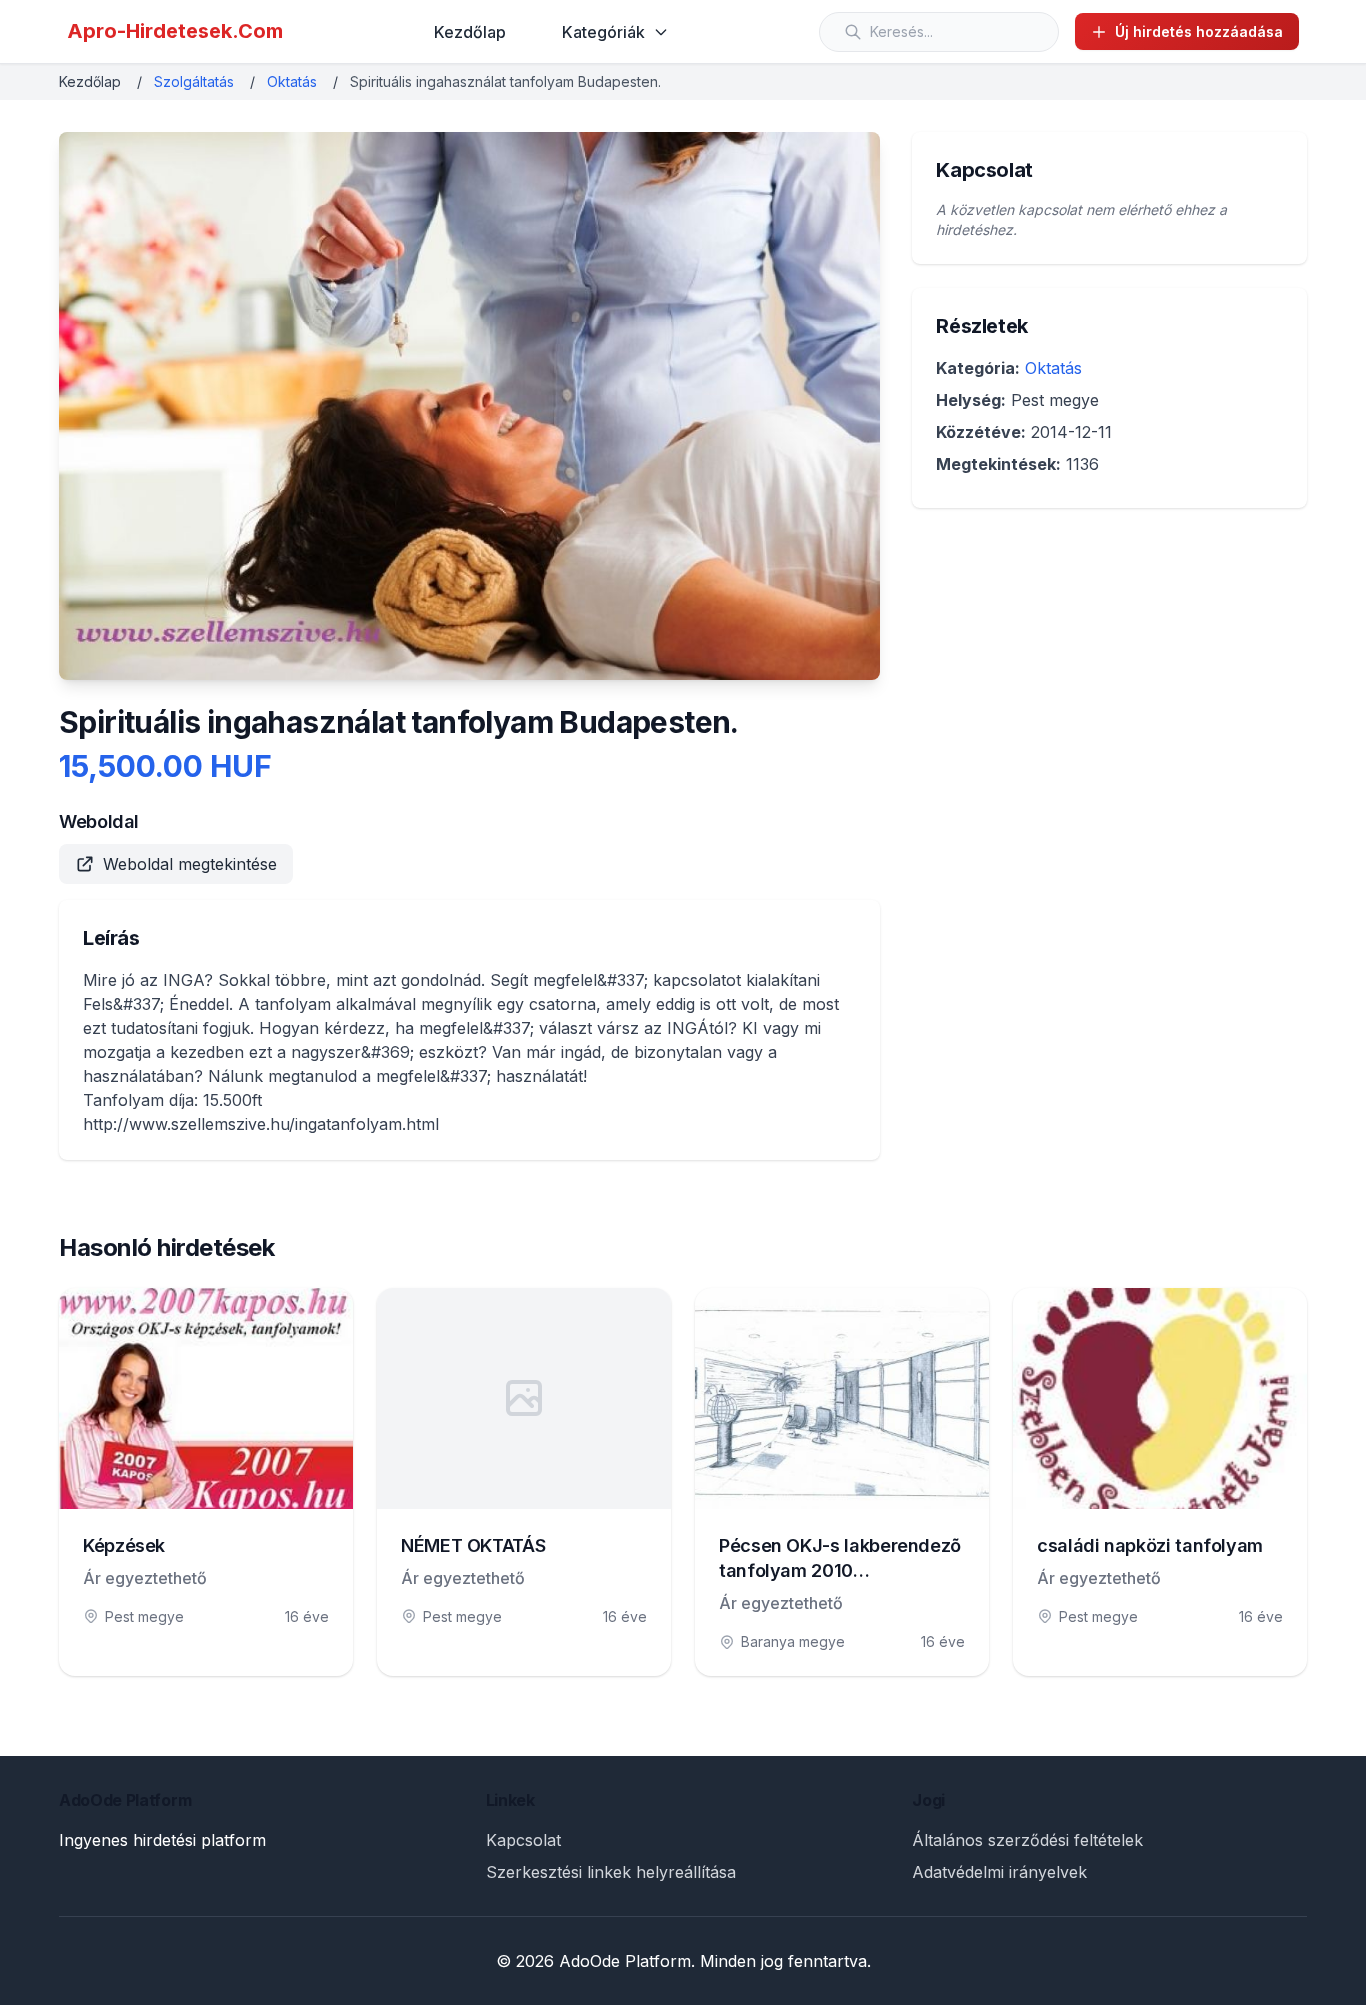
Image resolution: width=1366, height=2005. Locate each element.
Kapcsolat (523, 1840)
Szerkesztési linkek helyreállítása (611, 1872)
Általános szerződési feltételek (1027, 1840)
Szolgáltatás (194, 81)
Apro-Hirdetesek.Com (175, 31)
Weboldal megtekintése (190, 864)
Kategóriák (603, 32)
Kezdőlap (470, 32)
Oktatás (292, 81)
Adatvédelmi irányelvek (999, 1872)
